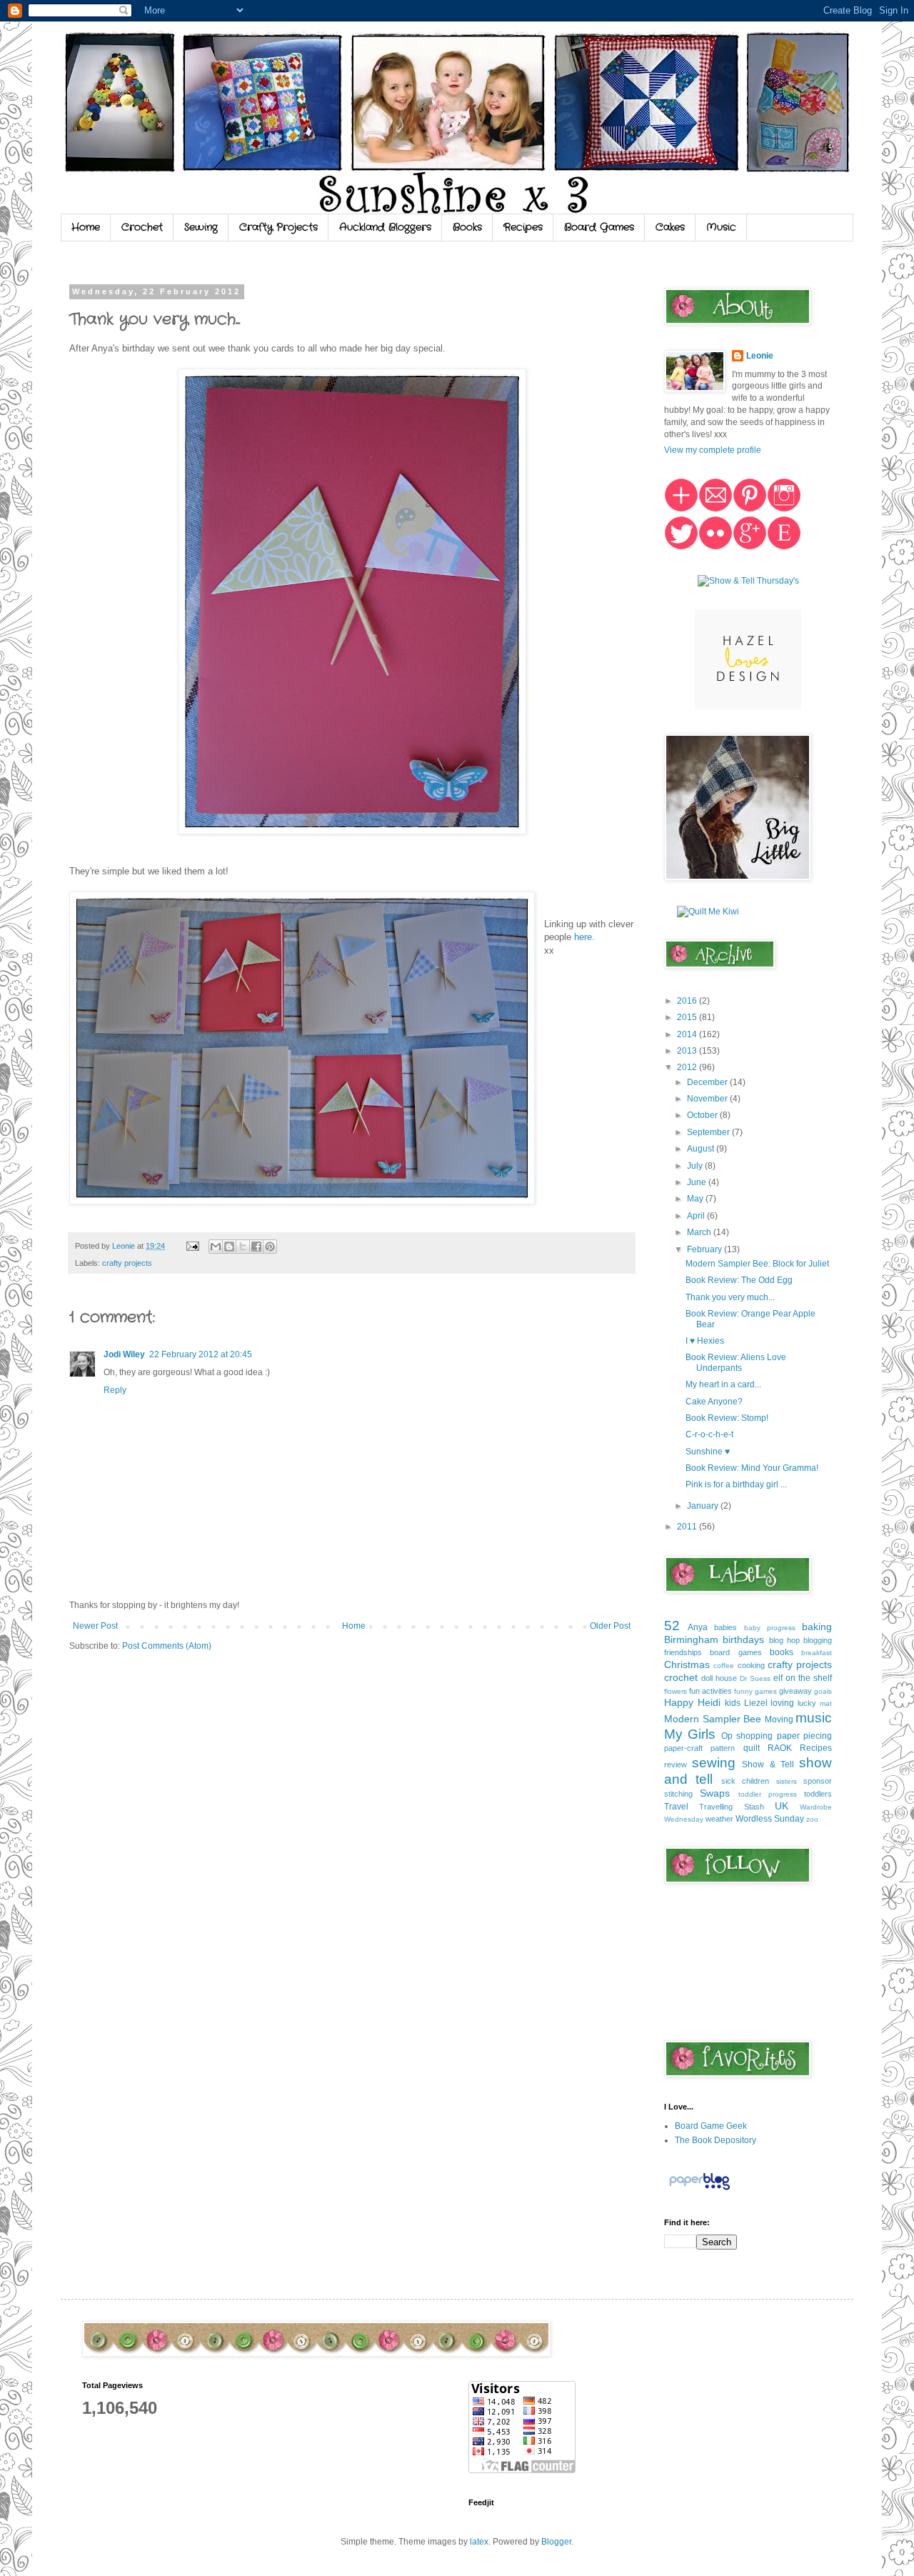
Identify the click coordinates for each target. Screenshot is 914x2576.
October (703, 1115)
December (708, 1082)
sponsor (818, 1781)
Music (721, 227)
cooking (751, 1665)
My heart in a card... (723, 1384)
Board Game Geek (711, 2126)
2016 (688, 1001)
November (708, 1099)
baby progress (770, 1628)
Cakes (670, 227)
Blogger (556, 2542)
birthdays (743, 1639)
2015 (688, 1017)
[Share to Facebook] (256, 1247)
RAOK (780, 1748)
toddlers (818, 1794)
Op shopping (747, 1736)
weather (719, 1819)
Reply (115, 1390)
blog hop (784, 1640)
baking (817, 1627)
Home (86, 227)
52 (672, 1626)
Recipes (523, 227)
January (704, 1506)
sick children (745, 1781)
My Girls (690, 1734)
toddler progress (768, 1794)
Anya (698, 1627)
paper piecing (804, 1736)
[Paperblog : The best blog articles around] (699, 2190)
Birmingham (691, 1639)
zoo (812, 1819)
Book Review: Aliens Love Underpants (736, 1362)
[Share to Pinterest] (270, 1247)
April (697, 1216)
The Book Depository (715, 2140)
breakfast (817, 1653)
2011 (688, 1527)
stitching (678, 1794)
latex (479, 2542)
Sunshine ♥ (708, 1452)
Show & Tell (768, 1764)
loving (782, 1703)
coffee (724, 1666)
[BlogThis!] (229, 1247)
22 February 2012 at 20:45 (201, 1354)
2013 (688, 1051)
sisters (787, 1781)
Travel (676, 1807)
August (702, 1149)
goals (823, 1691)
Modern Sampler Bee (713, 1719)
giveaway (795, 1691)
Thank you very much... (730, 1297)
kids (733, 1703)
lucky (807, 1703)
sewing (714, 1763)
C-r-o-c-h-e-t (709, 1434)
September (709, 1132)
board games (735, 1652)
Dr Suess (755, 1678)
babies (725, 1627)
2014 (688, 1034)
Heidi (709, 1702)
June (698, 1182)
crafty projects (127, 1263)
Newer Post (95, 1626)
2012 (688, 1067)
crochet (681, 1677)
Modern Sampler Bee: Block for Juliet (757, 1264)
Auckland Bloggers (385, 227)
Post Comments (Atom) (167, 1646)
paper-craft (683, 1748)
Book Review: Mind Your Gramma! (752, 1468)
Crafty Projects (278, 227)
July (696, 1166)
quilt (752, 1748)
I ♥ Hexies (705, 1341)
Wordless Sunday (770, 1819)
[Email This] (216, 1247)
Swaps (715, 1793)
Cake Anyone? (714, 1402)
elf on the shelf (803, 1678)
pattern (723, 1748)
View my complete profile (713, 450)
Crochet (142, 227)
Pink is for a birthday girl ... (736, 1484)
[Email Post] (192, 1246)
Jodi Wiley (124, 1354)
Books (467, 227)
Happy (679, 1702)
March (700, 1232)
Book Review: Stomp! (727, 1418)
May (696, 1199)
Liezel (756, 1703)
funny (743, 1691)
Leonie (760, 356)
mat (826, 1703)
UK (782, 1806)
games (766, 1691)
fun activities (710, 1691)
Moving (779, 1719)
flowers (676, 1691)
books (782, 1652)
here (583, 937)
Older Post (610, 1626)
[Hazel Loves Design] (748, 707)
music (814, 1718)
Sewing (201, 227)
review (676, 1764)
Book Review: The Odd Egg (739, 1280)
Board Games (599, 227)
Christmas (687, 1664)
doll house (719, 1678)
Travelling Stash (731, 1807)
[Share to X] (243, 1247)
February (705, 1249)
